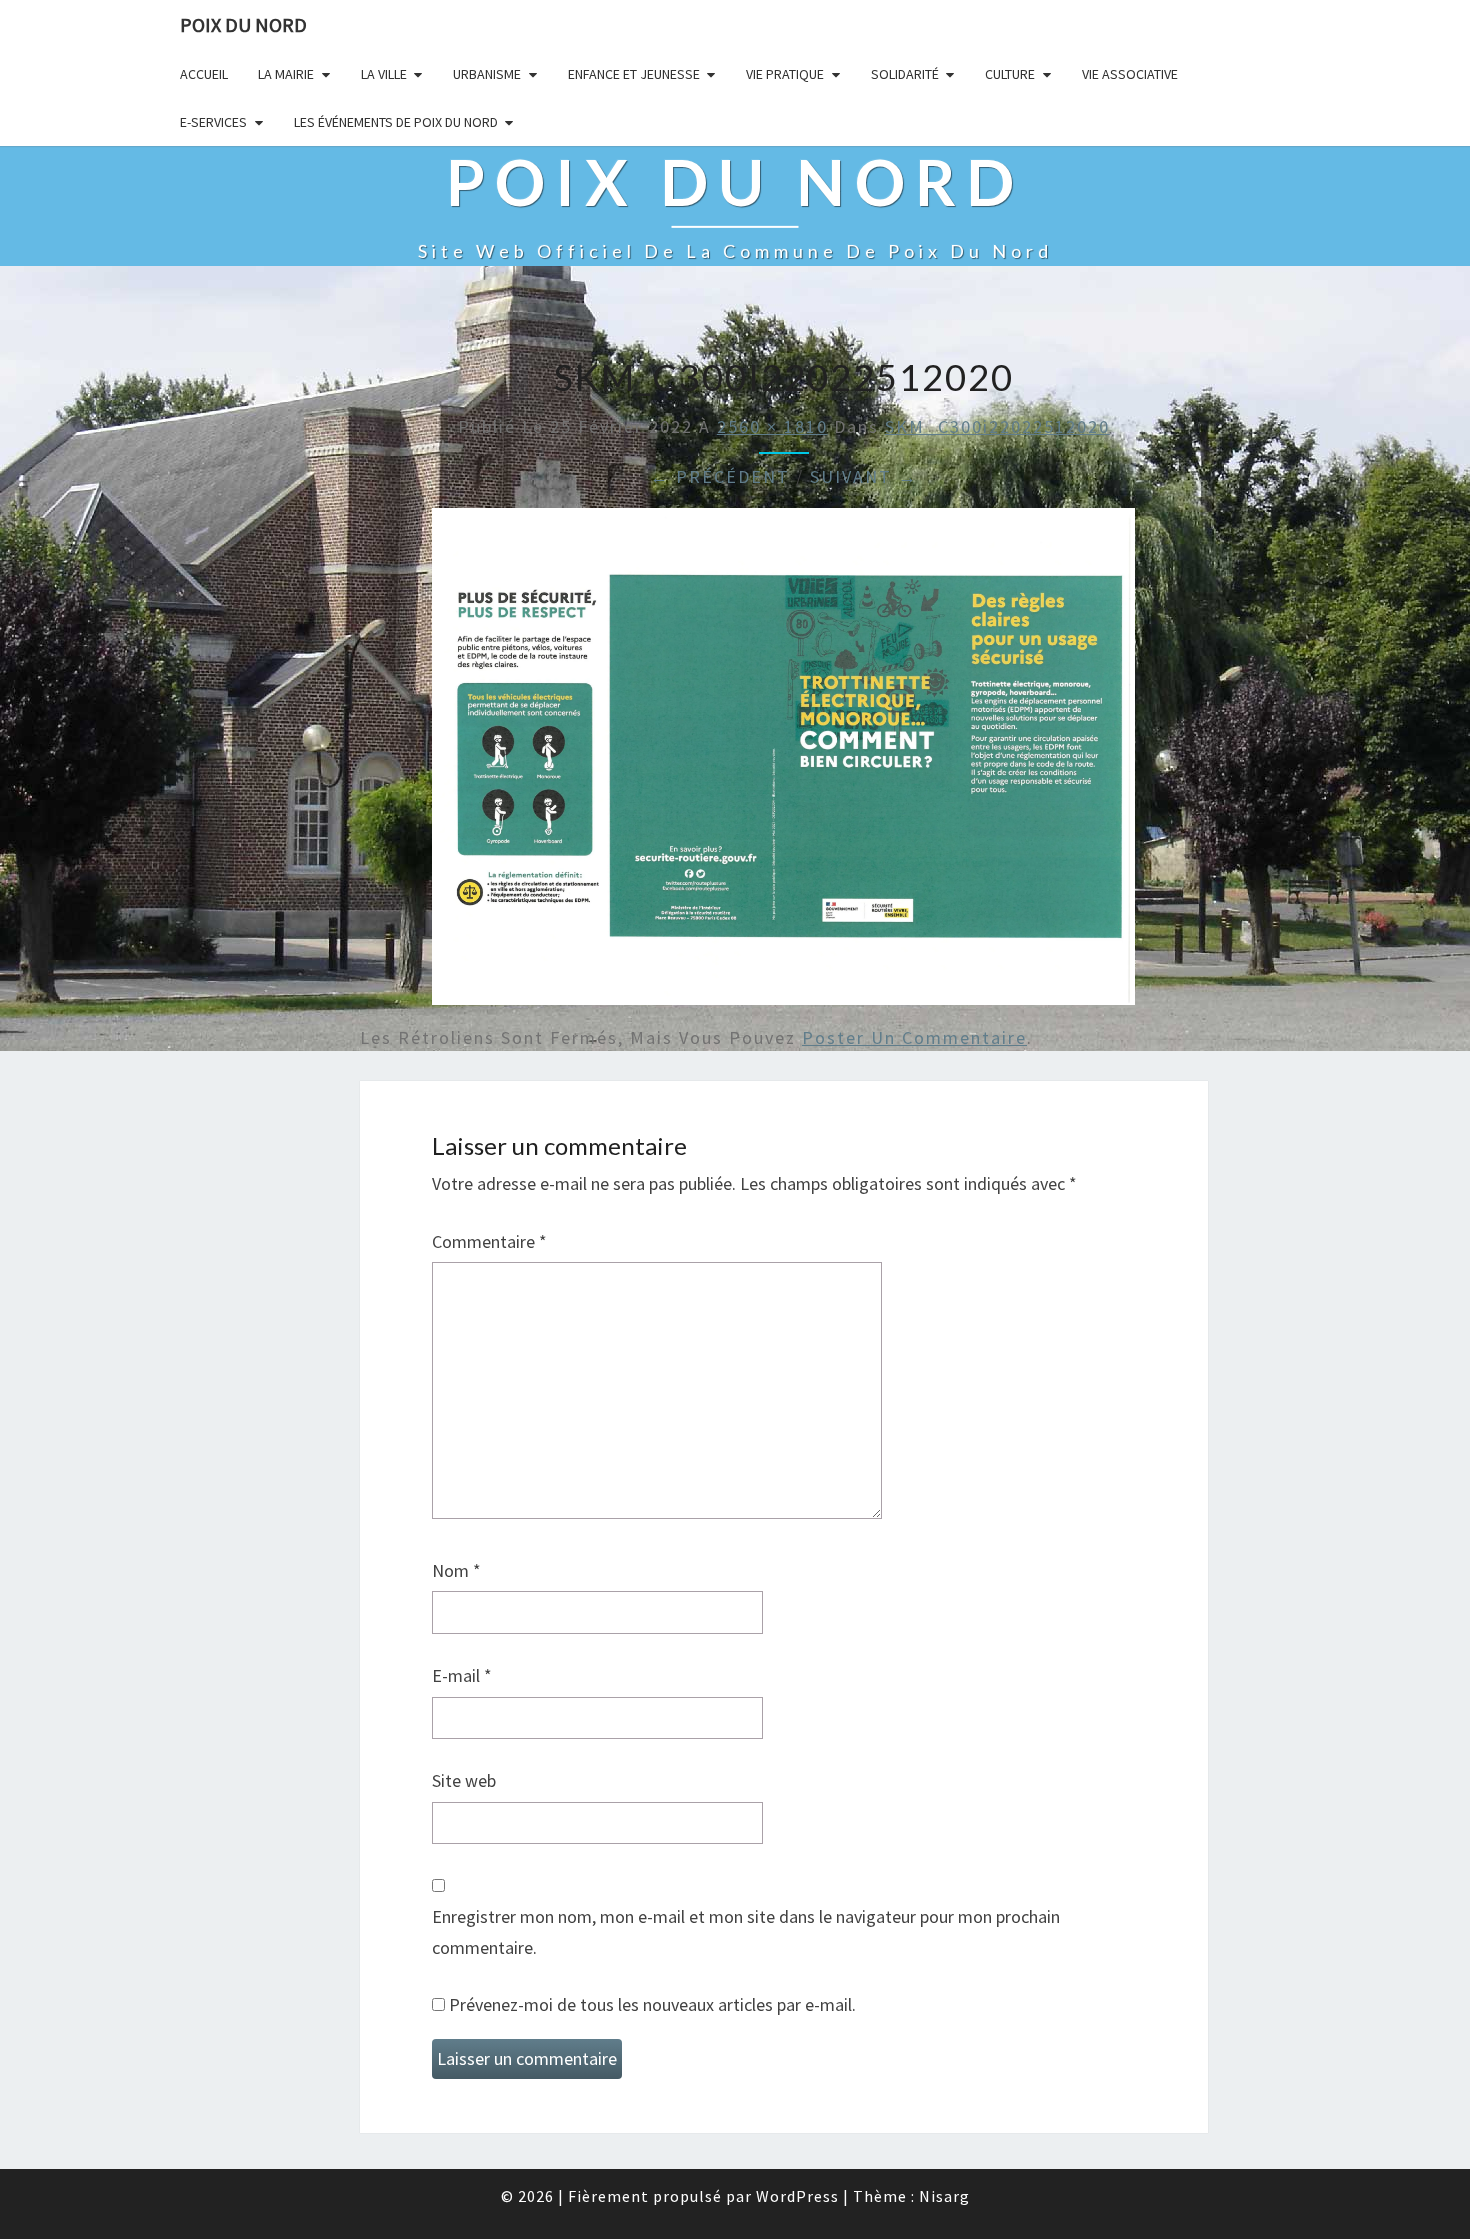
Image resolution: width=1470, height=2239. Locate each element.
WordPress (797, 2196)
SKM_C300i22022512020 (997, 426)
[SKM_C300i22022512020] (783, 763)
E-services (213, 122)
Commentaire (489, 1241)
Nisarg (944, 2196)
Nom (456, 1570)
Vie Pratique (785, 74)
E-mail (462, 1675)
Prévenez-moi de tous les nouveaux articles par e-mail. (652, 2004)
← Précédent (720, 476)
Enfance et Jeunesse (634, 74)
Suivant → (864, 476)
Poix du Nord (243, 24)
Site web (464, 1780)
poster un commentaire (914, 1037)
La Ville (384, 74)
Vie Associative (1130, 74)
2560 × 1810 (772, 426)
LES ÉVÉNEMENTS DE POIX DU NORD (396, 122)
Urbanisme (487, 74)
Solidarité (905, 74)
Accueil (204, 74)
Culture (1010, 74)
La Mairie (286, 74)
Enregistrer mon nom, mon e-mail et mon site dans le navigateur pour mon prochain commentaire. (746, 1932)
